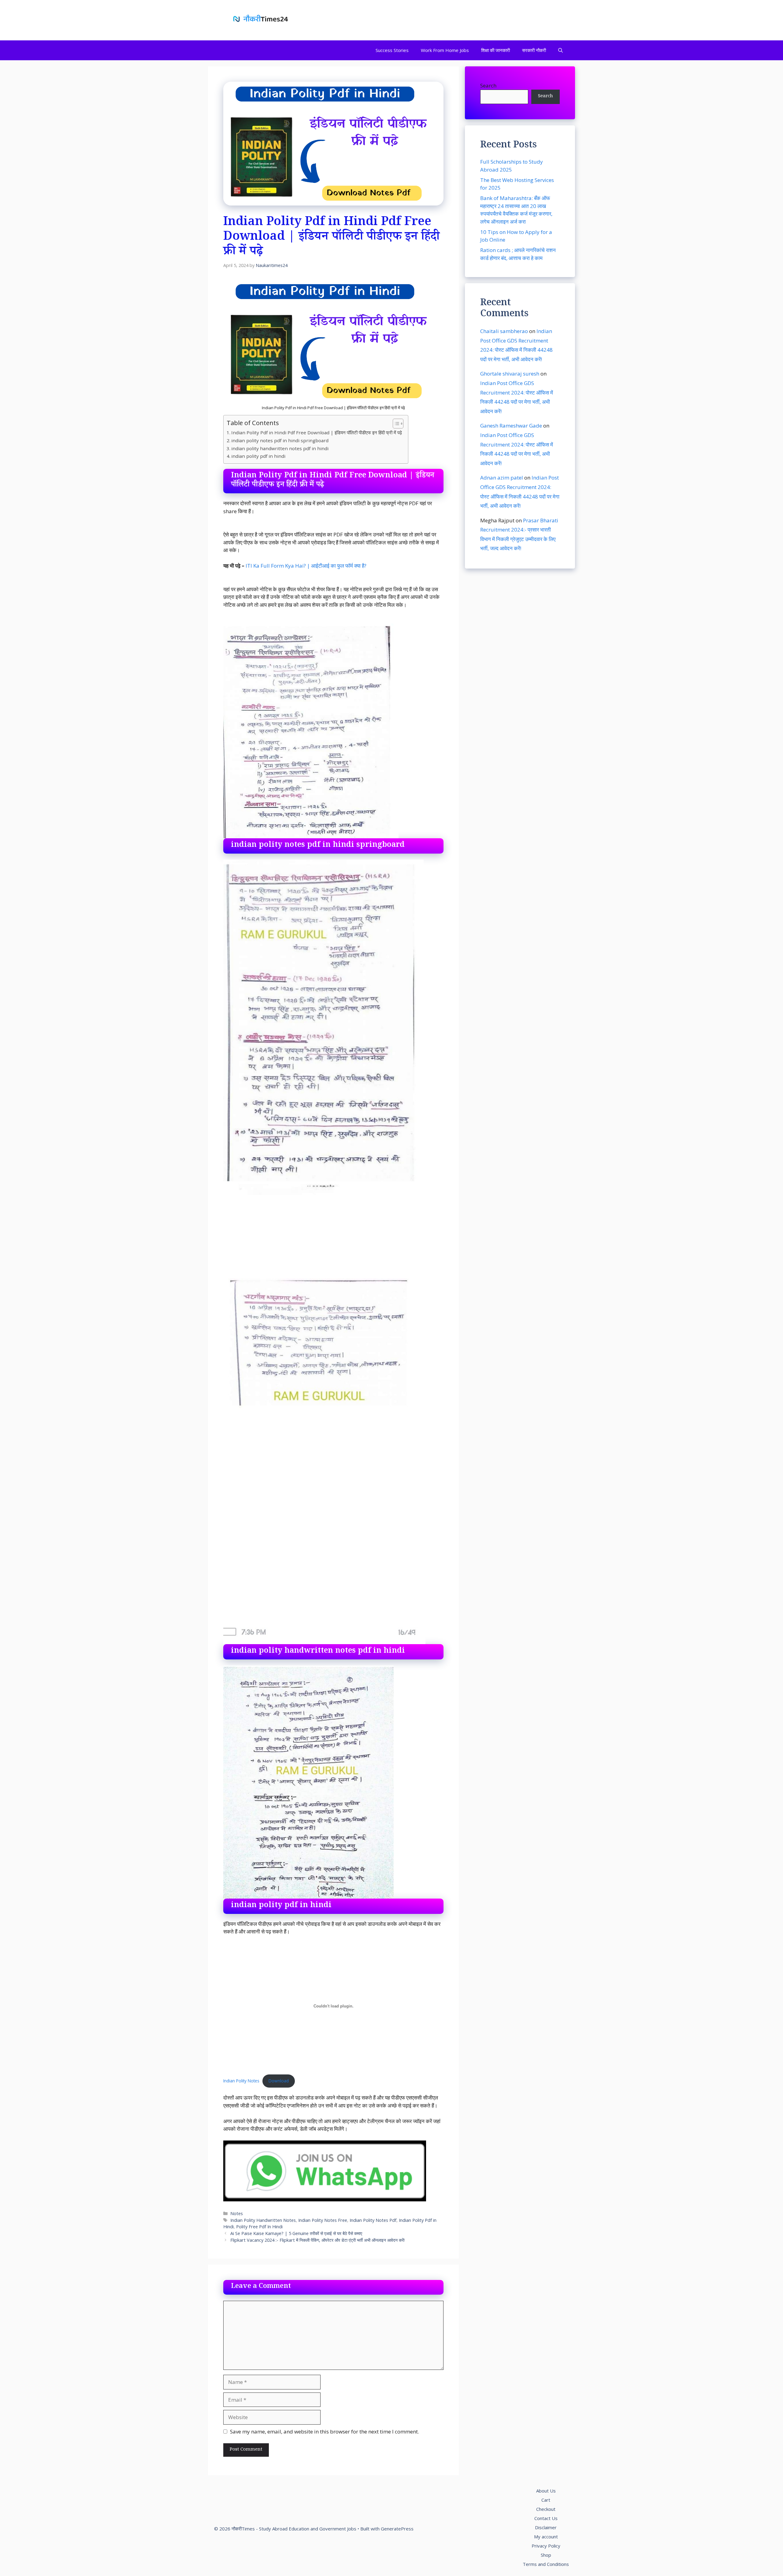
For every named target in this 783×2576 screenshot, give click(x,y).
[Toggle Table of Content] (395, 424)
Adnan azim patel (502, 478)
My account (546, 2537)
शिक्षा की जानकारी (495, 50)
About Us (546, 2491)
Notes (237, 2213)
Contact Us (546, 2518)
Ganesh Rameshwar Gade (511, 426)
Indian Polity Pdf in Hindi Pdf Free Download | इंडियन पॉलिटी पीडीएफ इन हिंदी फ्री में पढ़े (317, 432)
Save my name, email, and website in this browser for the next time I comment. (325, 2431)
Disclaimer (546, 2527)
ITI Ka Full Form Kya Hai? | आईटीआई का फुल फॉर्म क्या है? (306, 566)
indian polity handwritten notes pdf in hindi (280, 448)
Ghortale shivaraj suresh (510, 374)
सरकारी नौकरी (534, 50)
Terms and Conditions (546, 2564)
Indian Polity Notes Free (323, 2220)
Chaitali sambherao (504, 331)
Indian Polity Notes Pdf (373, 2220)
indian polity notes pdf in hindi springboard (280, 440)
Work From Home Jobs (445, 50)
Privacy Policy (546, 2546)
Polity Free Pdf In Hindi (259, 2227)
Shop (546, 2555)
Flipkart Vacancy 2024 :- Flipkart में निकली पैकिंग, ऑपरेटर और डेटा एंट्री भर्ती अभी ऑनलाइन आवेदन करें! (317, 2240)
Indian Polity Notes (241, 2081)
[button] (560, 50)
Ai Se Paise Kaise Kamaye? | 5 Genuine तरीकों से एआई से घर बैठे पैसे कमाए (296, 2233)
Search (488, 85)
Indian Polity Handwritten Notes (263, 2220)
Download (279, 2081)
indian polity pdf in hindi (258, 456)
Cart (546, 2500)
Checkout (546, 2509)
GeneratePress (397, 2529)
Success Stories (392, 50)
